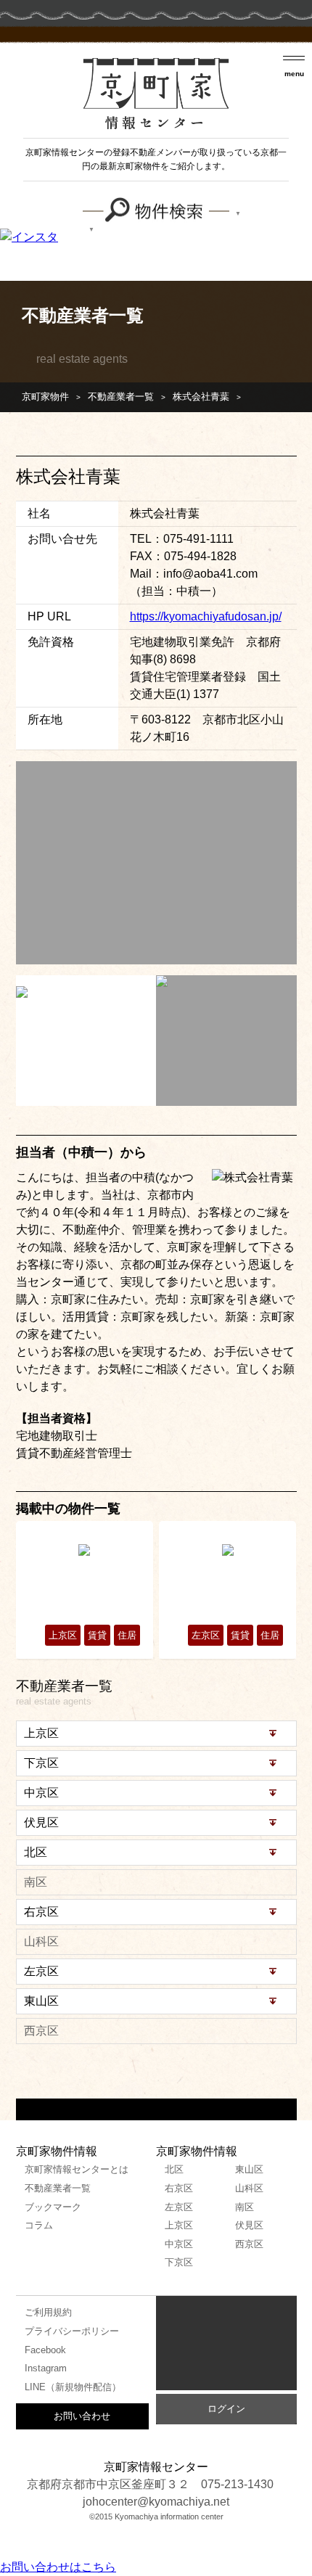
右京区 (179, 2188)
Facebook (45, 2350)
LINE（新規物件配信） (73, 2387)
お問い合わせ (82, 2416)
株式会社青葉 (201, 397)
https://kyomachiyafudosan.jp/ (206, 616)
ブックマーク (53, 2207)
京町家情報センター (226, 2347)
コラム (39, 2225)
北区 (174, 2169)
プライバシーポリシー (72, 2331)
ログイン (226, 2409)
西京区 (249, 2244)
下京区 (179, 2262)
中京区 (179, 2244)
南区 (245, 2207)
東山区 (249, 2169)
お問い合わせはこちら (58, 2567)
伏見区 (249, 2225)
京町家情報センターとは (77, 2169)
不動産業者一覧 (121, 397)
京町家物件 (45, 397)
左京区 (179, 2207)
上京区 (179, 2225)
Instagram (46, 2368)
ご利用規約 (48, 2312)
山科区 (249, 2188)
